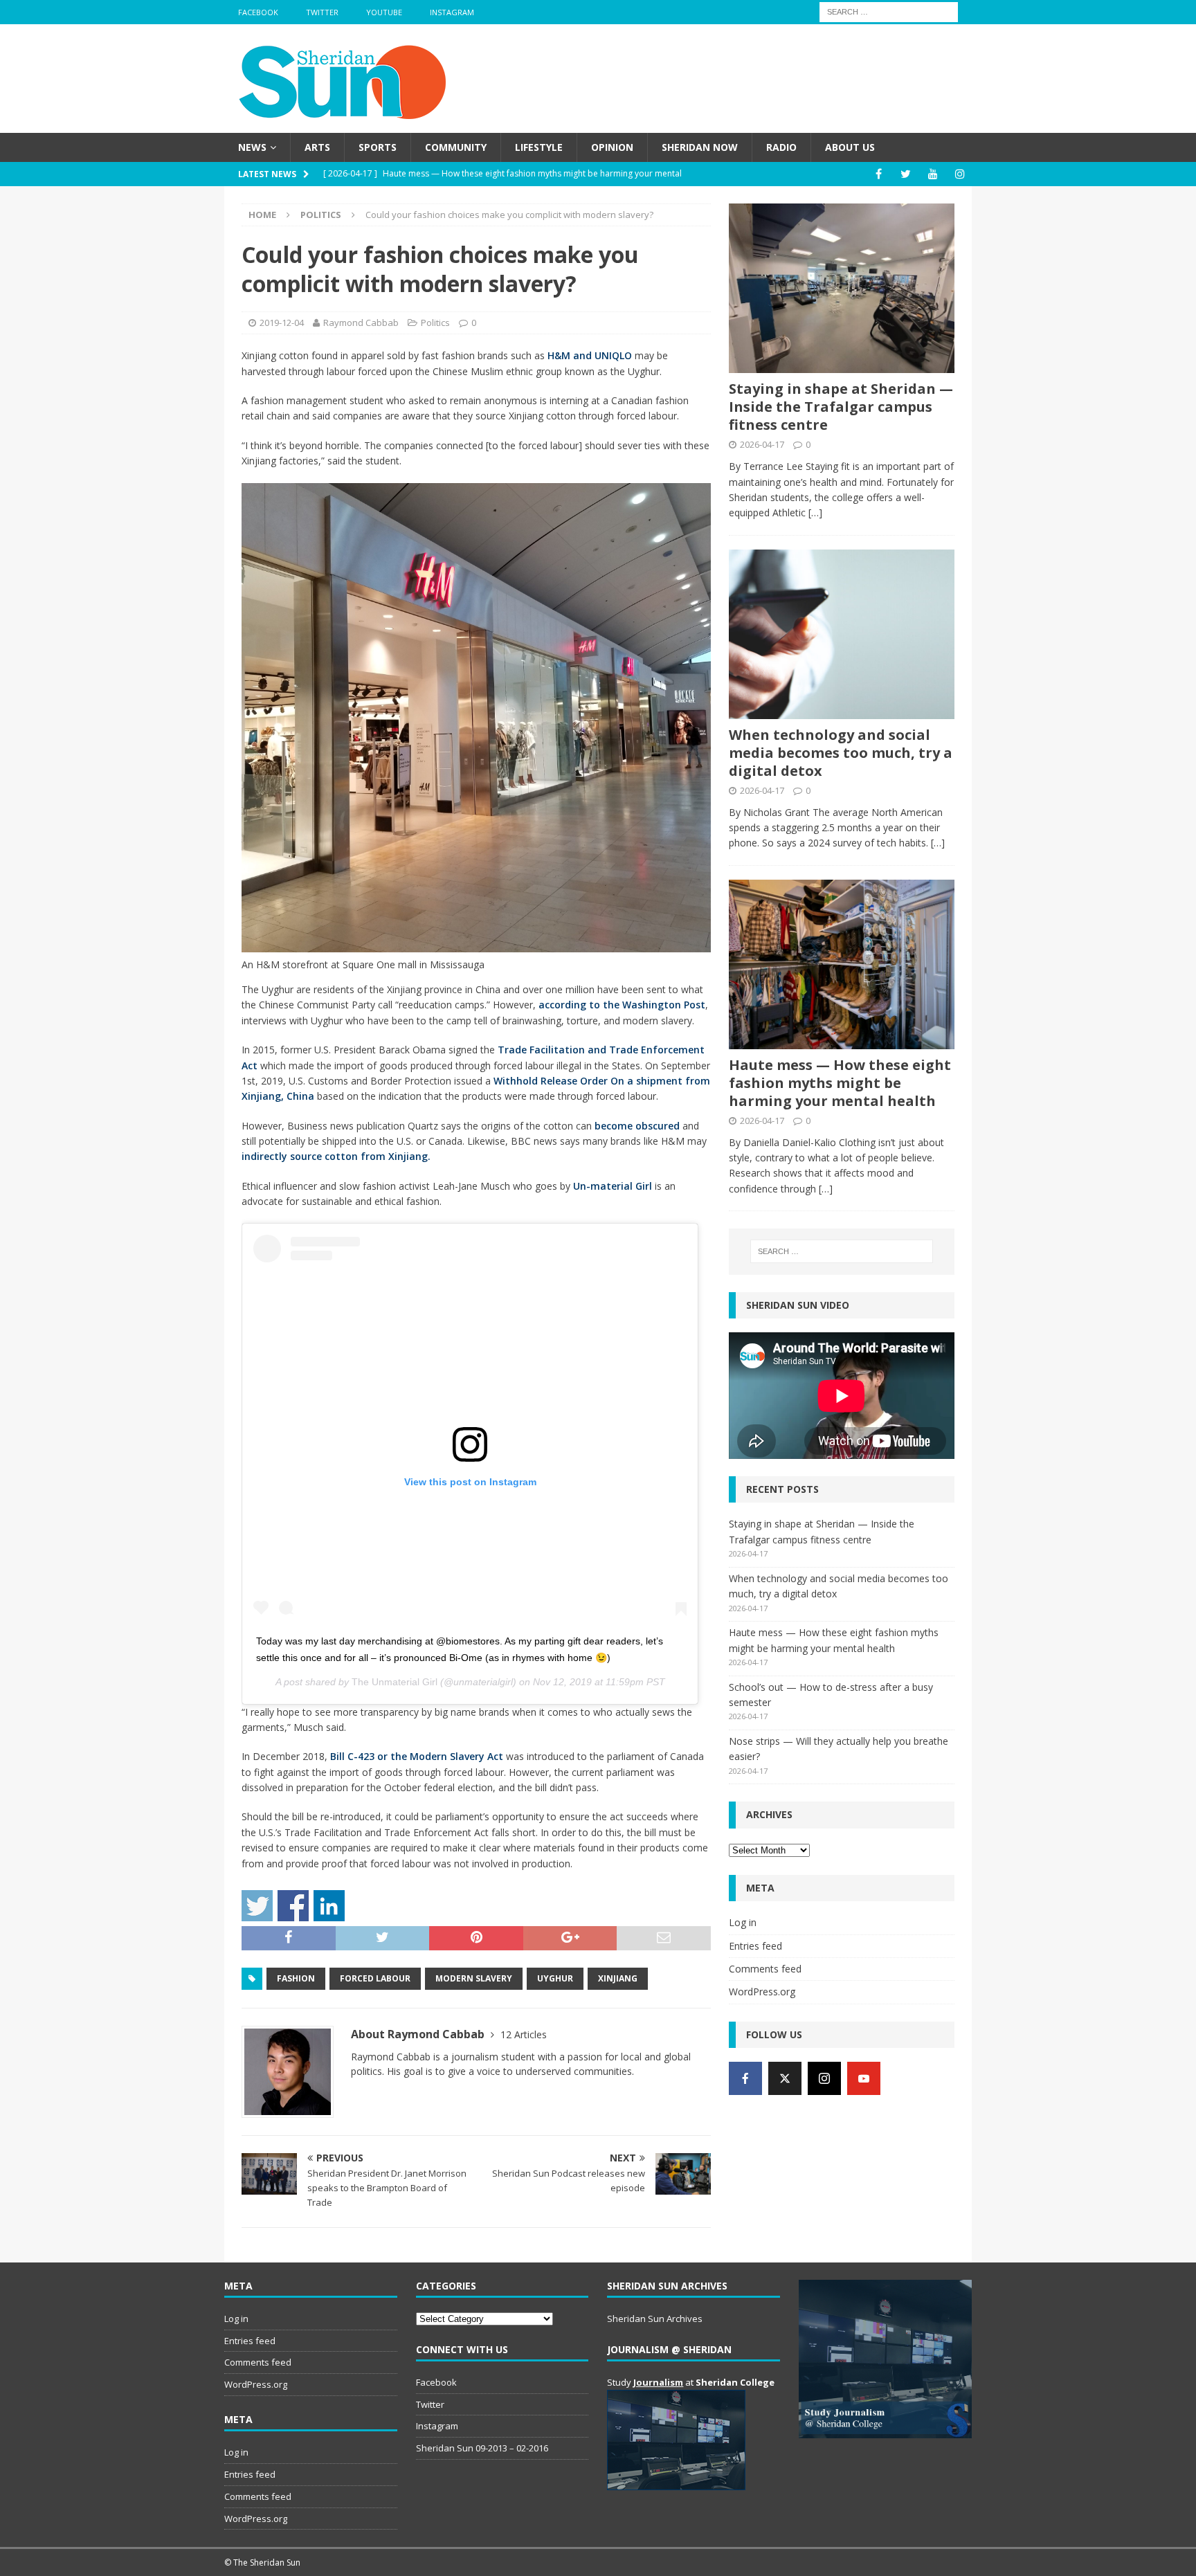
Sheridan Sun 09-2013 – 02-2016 (482, 2448)
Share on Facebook (293, 1906)
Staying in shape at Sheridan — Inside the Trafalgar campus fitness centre (841, 407)
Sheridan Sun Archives (655, 2319)
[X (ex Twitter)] (785, 2078)
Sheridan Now (700, 147)
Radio (781, 147)
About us (850, 147)
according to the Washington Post (622, 1005)
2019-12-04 (282, 323)
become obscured (637, 1126)
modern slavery (474, 1978)
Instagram (452, 12)
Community (456, 147)
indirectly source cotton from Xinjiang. (336, 1156)
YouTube (384, 12)
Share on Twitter (257, 1906)
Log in (743, 1922)
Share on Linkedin (329, 1906)
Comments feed (765, 1969)
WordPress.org (762, 1992)
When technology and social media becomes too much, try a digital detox (841, 753)
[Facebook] (879, 174)
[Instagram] (960, 174)
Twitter (322, 12)
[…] (815, 513)
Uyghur (555, 1978)
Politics (435, 323)
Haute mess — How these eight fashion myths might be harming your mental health (840, 1083)
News (252, 147)
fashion (296, 1978)
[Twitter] (906, 174)
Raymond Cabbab (361, 323)
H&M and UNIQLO (590, 355)
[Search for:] (889, 11)
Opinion (612, 147)
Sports (378, 147)
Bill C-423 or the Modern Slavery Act (417, 1756)
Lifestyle (539, 147)
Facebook (258, 12)
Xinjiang (618, 1978)
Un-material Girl (613, 1186)
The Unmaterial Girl (395, 1682)
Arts (317, 147)
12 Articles (524, 2034)
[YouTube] (933, 174)
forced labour (375, 1978)
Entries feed (755, 1946)
